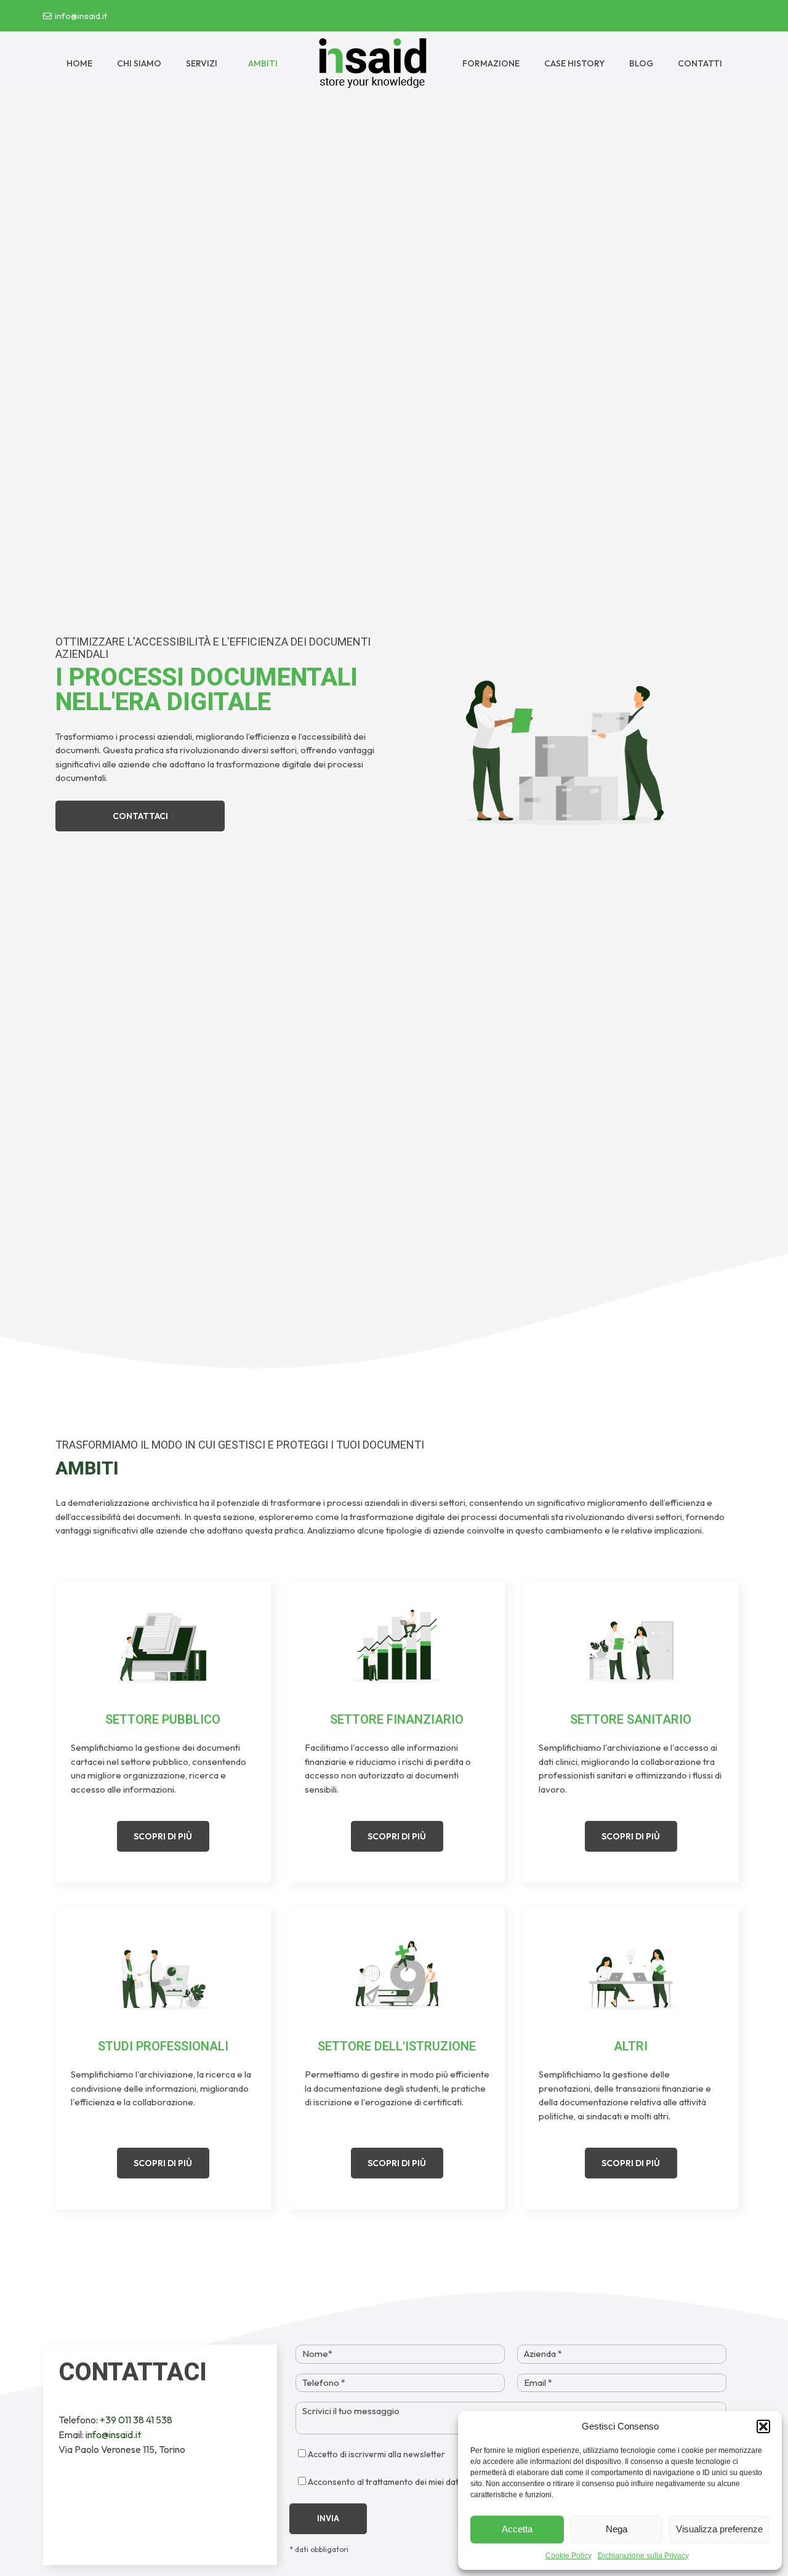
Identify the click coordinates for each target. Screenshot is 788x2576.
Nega (617, 2529)
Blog (641, 63)
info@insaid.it (81, 16)
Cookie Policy (569, 2556)
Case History (574, 63)
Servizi (202, 63)
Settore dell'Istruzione (397, 2046)
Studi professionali (163, 2046)
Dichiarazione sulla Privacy (643, 2556)
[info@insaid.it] (47, 16)
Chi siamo (139, 63)
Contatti (700, 63)
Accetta (517, 2529)
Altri (631, 2046)
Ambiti (263, 63)
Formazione (491, 63)
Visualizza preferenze (719, 2529)
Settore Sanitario (631, 1719)
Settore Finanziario (397, 1719)
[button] (763, 2426)
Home (79, 63)
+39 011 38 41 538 (135, 2420)
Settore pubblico (163, 1719)
